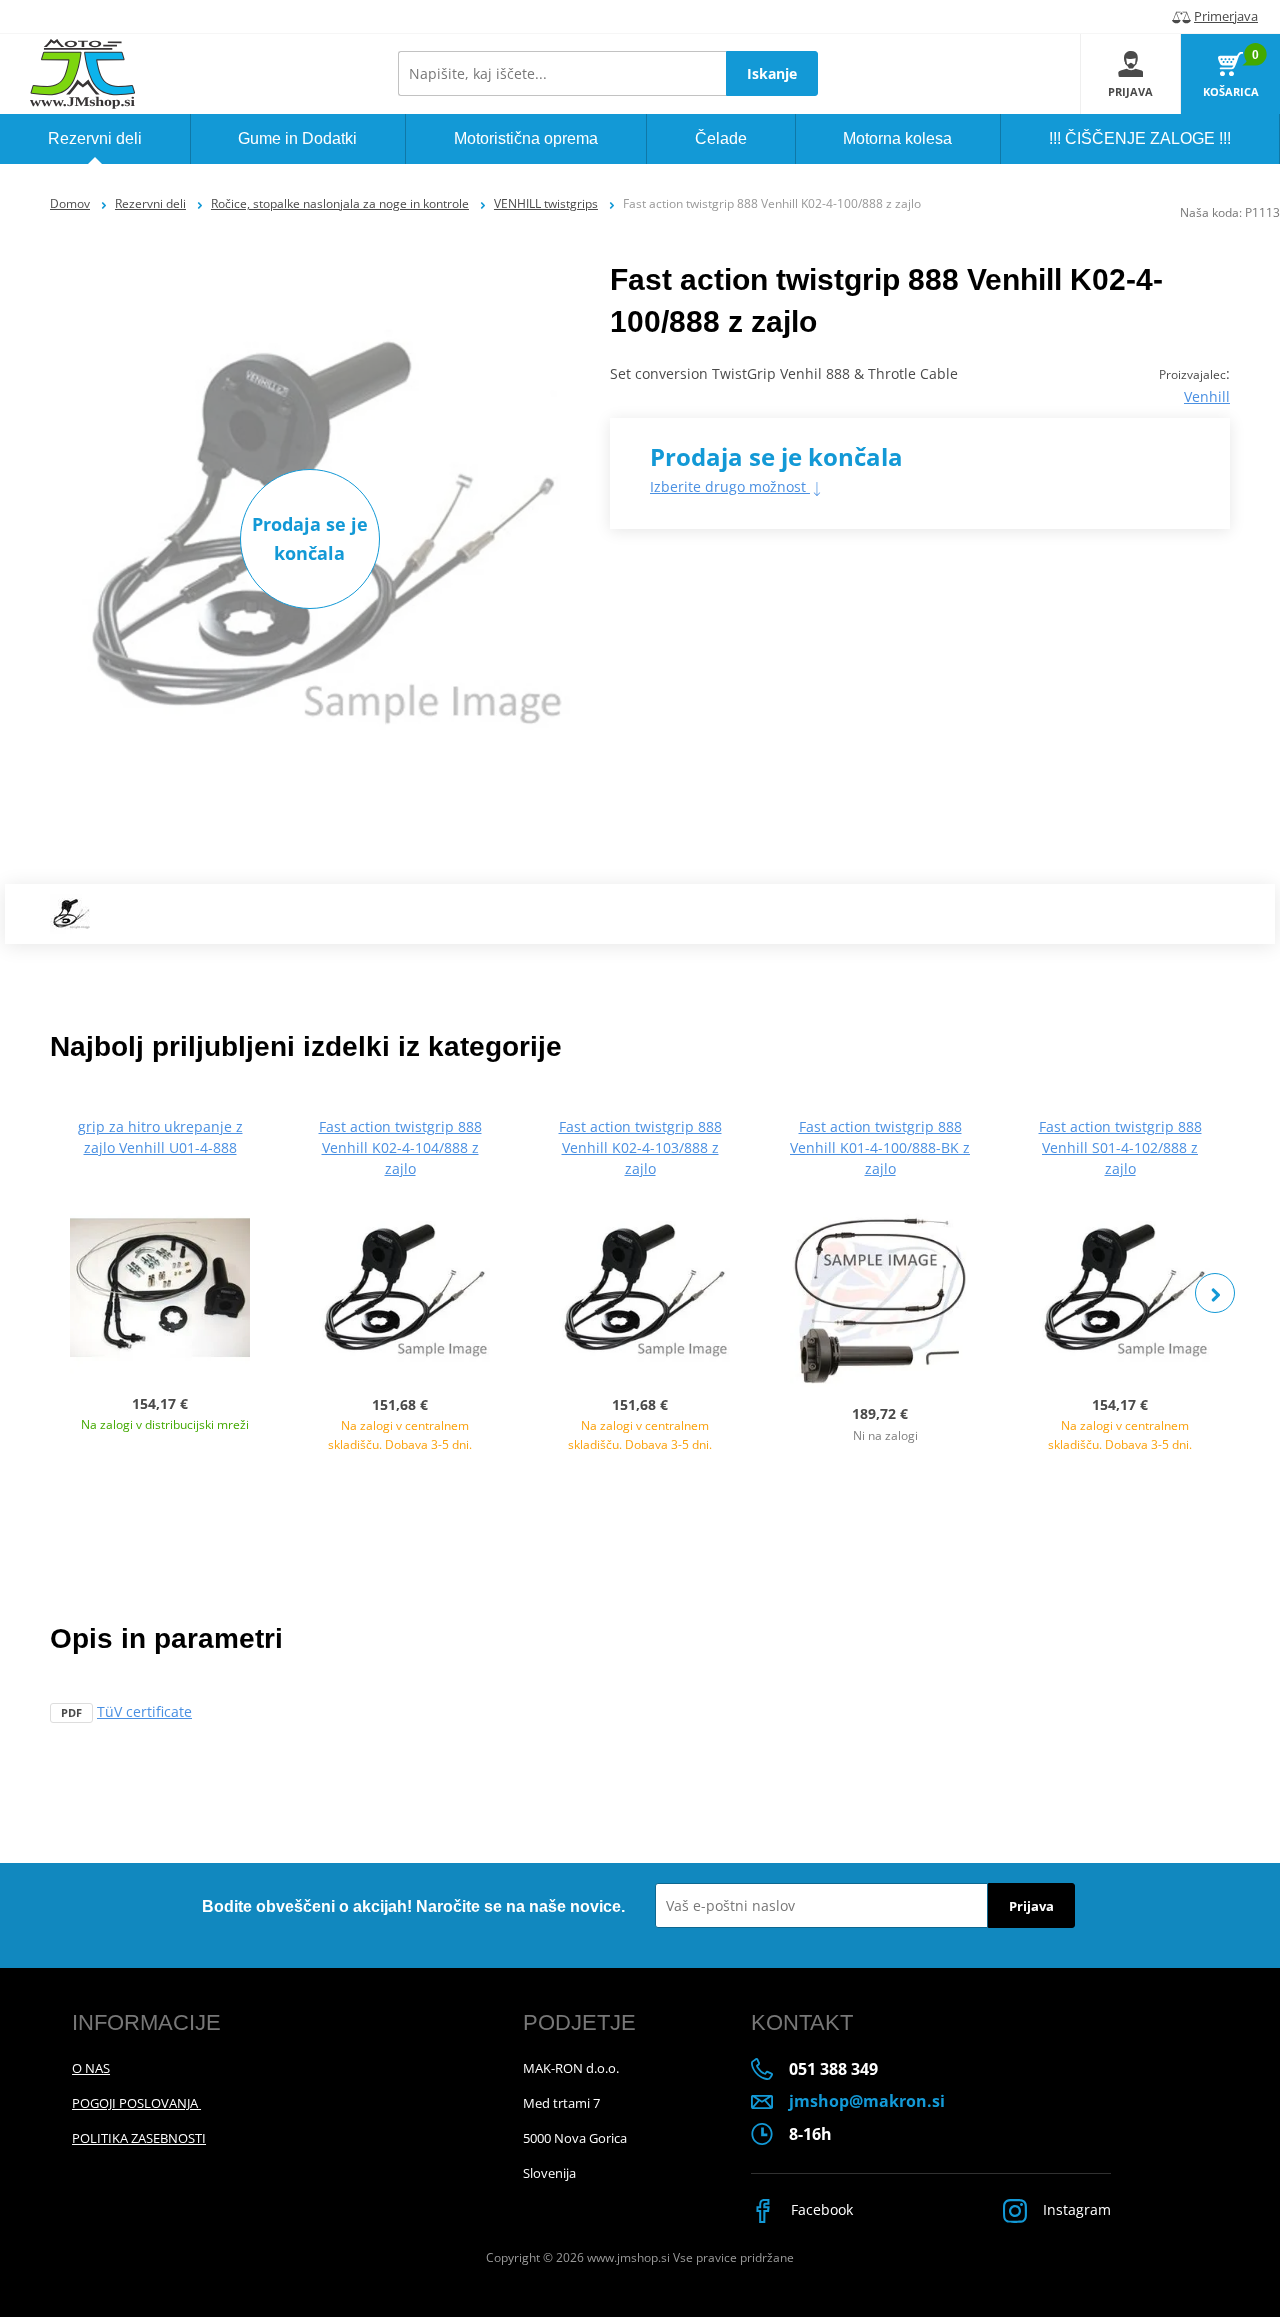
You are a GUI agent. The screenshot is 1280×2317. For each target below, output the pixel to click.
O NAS (91, 2068)
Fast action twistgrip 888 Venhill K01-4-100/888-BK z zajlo (880, 1147)
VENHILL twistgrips (546, 203)
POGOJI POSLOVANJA (136, 2103)
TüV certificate (144, 1711)
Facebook (820, 2209)
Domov (70, 203)
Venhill (1207, 396)
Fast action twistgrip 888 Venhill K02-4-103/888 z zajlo (640, 1147)
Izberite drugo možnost (730, 486)
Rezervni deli (150, 203)
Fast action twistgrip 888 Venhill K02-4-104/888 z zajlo (400, 1147)
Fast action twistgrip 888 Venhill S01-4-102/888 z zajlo (1120, 1147)
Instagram (1075, 2209)
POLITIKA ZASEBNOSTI (139, 2138)
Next (1215, 1293)
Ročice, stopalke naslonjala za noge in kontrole (340, 203)
